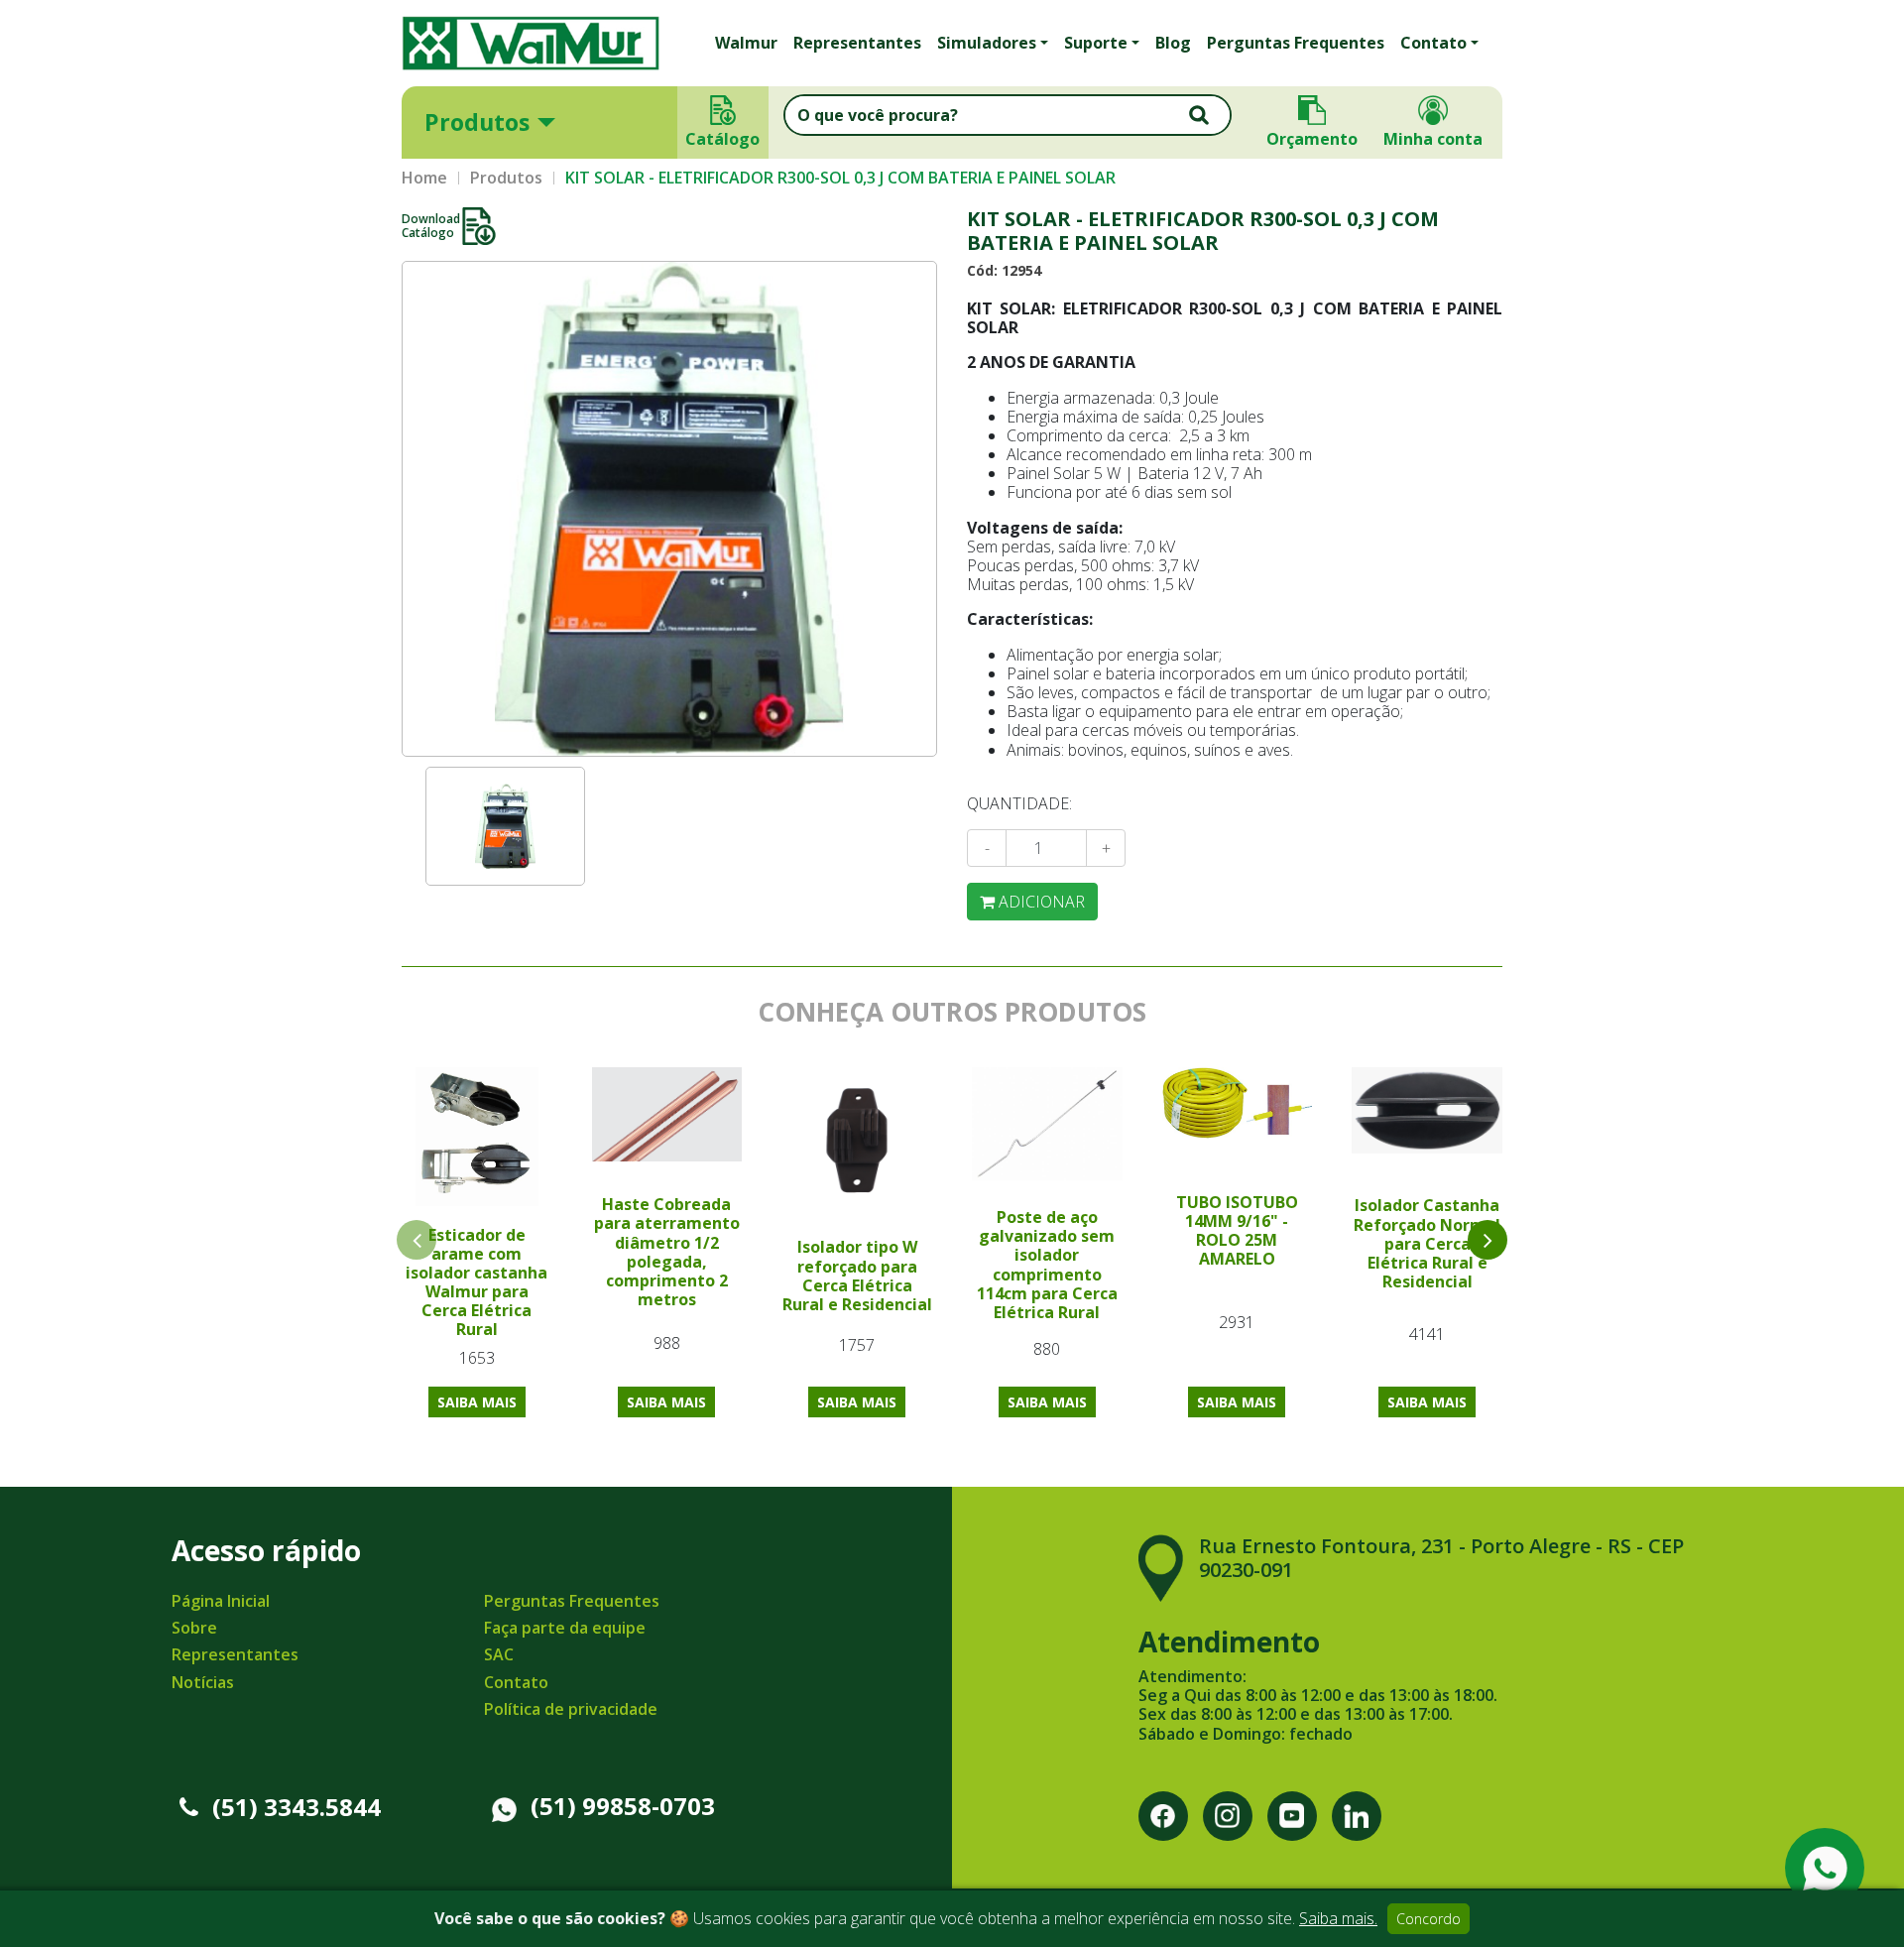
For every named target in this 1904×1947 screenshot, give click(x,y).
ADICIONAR (1040, 902)
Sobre (194, 1628)
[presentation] (1487, 1240)
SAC (499, 1654)
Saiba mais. (1338, 1918)
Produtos (477, 122)
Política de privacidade (571, 1709)
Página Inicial (221, 1601)
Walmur (746, 43)
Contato (516, 1682)
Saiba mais (477, 1402)
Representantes (857, 43)
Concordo (1428, 1919)
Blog (1173, 43)
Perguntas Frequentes (1296, 43)
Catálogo (723, 139)
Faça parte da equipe (565, 1628)
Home (424, 178)
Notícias (203, 1682)
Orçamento (1312, 139)
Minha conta (1433, 139)
